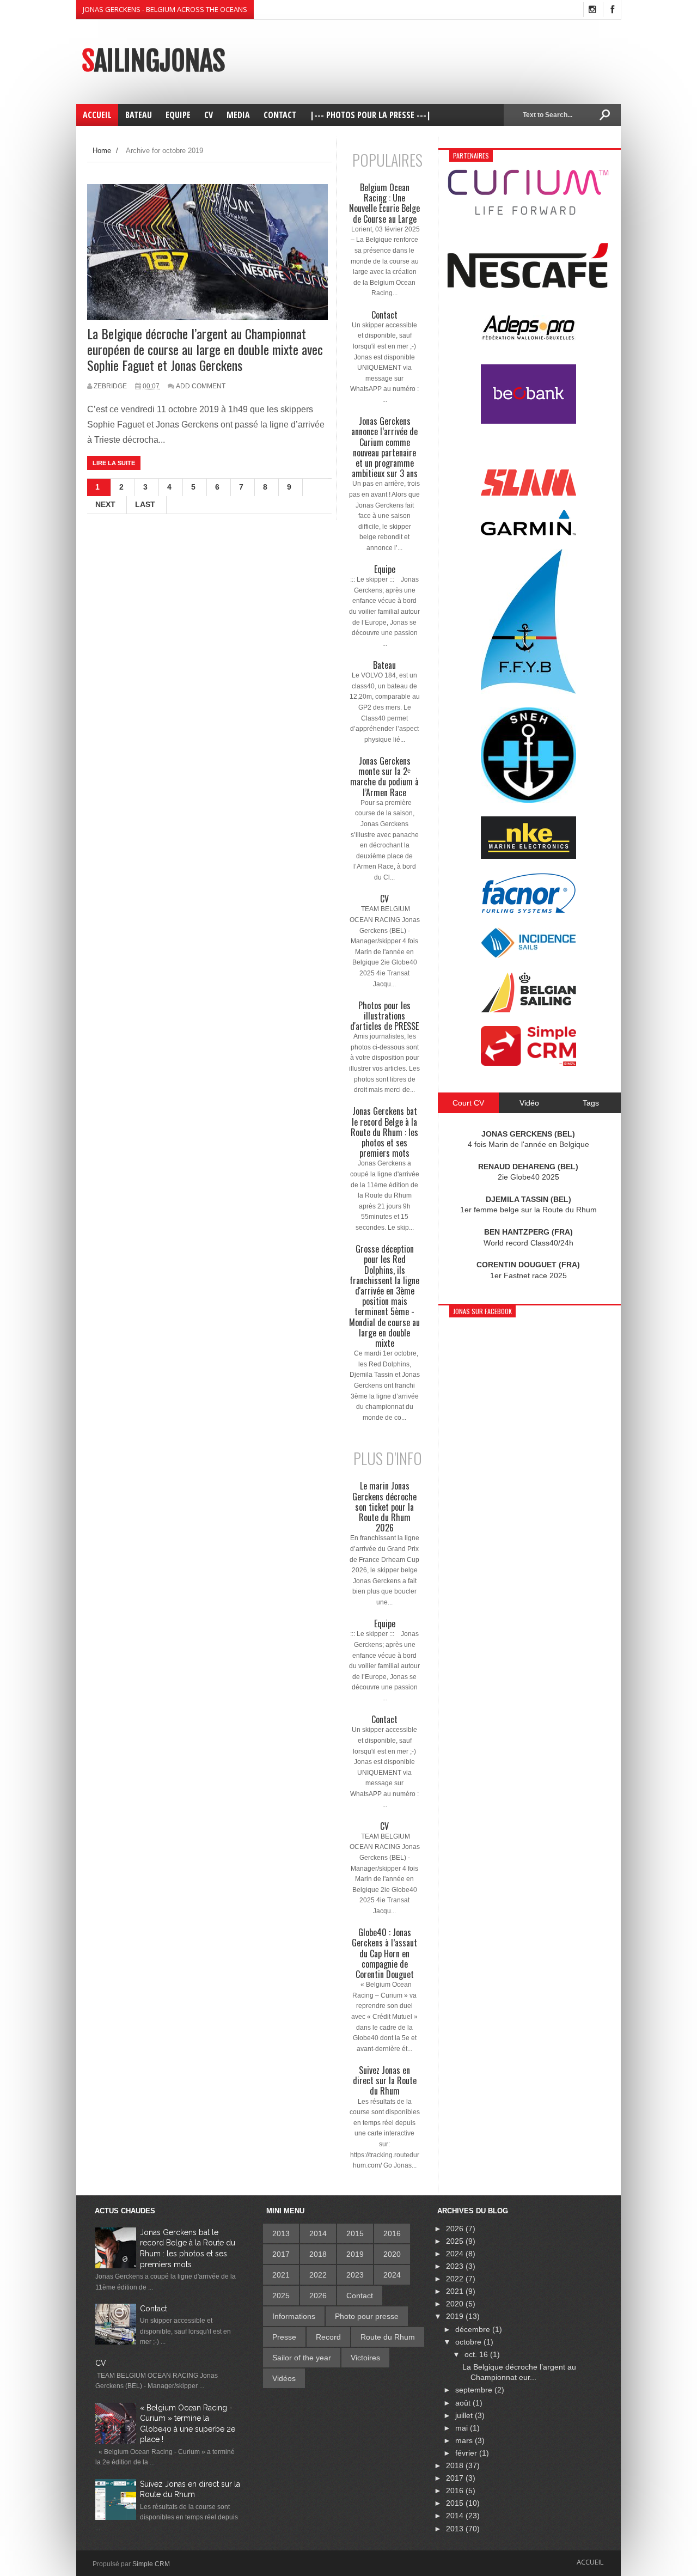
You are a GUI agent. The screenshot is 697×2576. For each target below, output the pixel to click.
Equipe (385, 569)
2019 (355, 2254)
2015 (355, 2233)
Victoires (365, 2358)
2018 (318, 2254)
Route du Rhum (388, 2337)
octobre (469, 2342)
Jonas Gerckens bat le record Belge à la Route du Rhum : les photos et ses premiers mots (384, 1132)
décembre (474, 2329)
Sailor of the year (302, 2358)
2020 (392, 2254)
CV (384, 899)
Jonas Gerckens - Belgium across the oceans (165, 9)
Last (145, 504)
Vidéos (284, 2378)
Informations (294, 2316)
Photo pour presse (367, 2316)
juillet (465, 2415)
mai (463, 2428)
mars (465, 2440)
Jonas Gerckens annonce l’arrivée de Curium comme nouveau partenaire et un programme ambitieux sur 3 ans (384, 447)
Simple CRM (151, 2564)
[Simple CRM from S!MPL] (528, 1063)
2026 (318, 2296)
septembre (475, 2390)
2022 (318, 2275)
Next (105, 504)
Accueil (590, 2562)
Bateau (384, 665)
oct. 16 (477, 2354)
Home (102, 151)
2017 (281, 2254)
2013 (281, 2233)
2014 (318, 2233)
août (464, 2403)
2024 (392, 2275)
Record (328, 2337)
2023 (355, 2275)
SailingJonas (153, 61)
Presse (284, 2337)
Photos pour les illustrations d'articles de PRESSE (384, 1016)
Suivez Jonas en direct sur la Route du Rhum (385, 2081)
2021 (281, 2275)
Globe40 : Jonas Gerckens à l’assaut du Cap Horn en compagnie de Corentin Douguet (384, 1954)
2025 (281, 2296)
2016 (392, 2233)
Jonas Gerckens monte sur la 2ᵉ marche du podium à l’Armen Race (384, 777)
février (467, 2453)
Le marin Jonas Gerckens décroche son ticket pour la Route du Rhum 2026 (384, 1507)
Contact (384, 315)
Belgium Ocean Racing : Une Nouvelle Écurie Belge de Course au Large (384, 203)
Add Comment (201, 386)
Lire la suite (114, 463)
